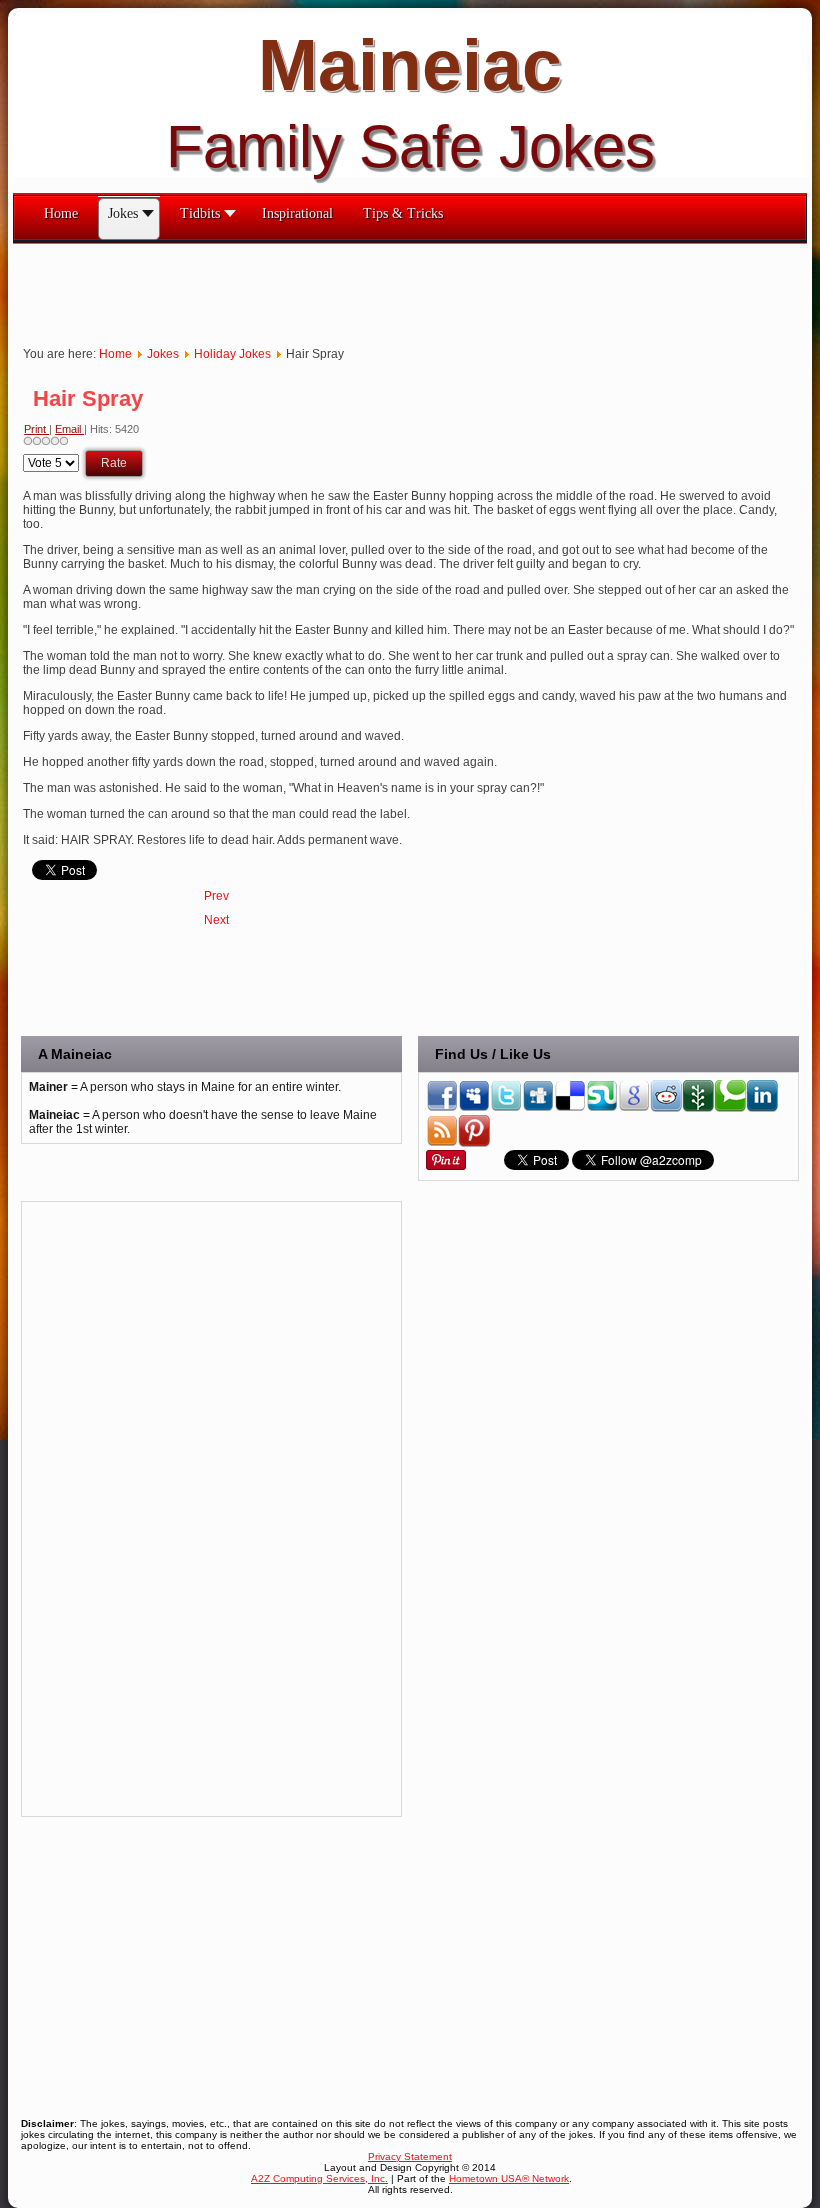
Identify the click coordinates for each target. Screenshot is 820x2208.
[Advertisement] (377, 289)
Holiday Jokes (232, 354)
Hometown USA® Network (509, 2178)
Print (36, 429)
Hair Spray (88, 398)
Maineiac (410, 65)
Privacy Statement (410, 2156)
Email (69, 429)
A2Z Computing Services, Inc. (319, 2178)
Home (115, 354)
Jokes (163, 354)
